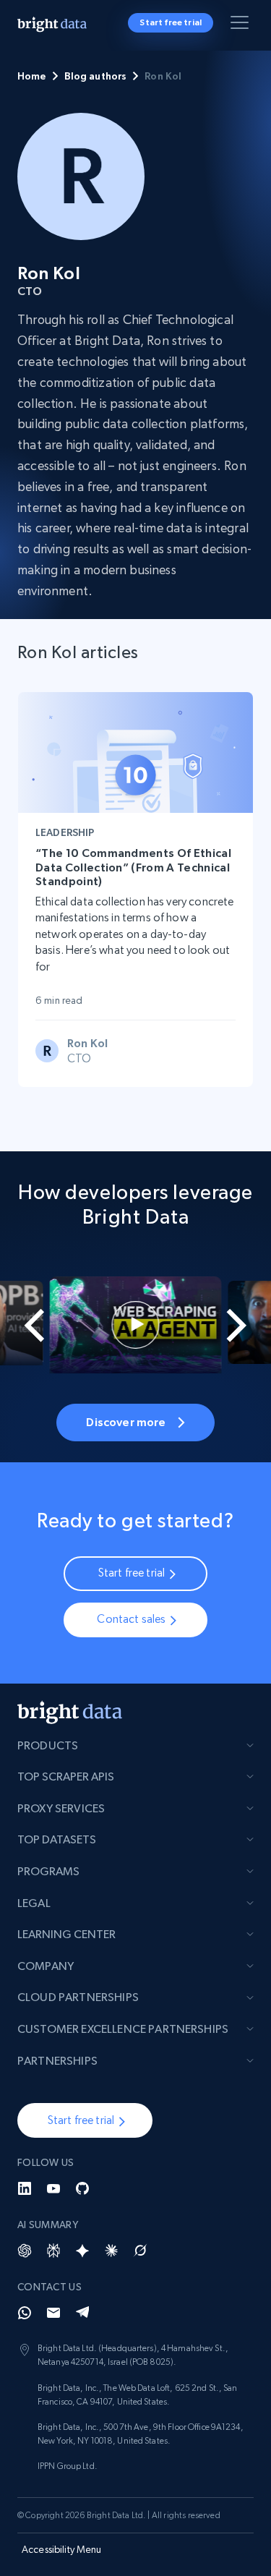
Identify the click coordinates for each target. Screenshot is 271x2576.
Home (32, 76)
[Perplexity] (53, 2251)
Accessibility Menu (62, 2549)
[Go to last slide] (25, 1325)
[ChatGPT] (25, 2251)
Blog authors (96, 76)
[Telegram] (82, 2313)
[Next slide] (246, 1325)
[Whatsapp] (25, 2313)
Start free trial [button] (171, 22)
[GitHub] (82, 2188)
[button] (85, 2120)
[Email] (53, 2313)
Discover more (126, 1422)
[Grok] (140, 2251)
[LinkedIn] (25, 2188)
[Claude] (111, 2251)
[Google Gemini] (82, 2251)
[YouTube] (53, 2188)
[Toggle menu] (242, 25)
